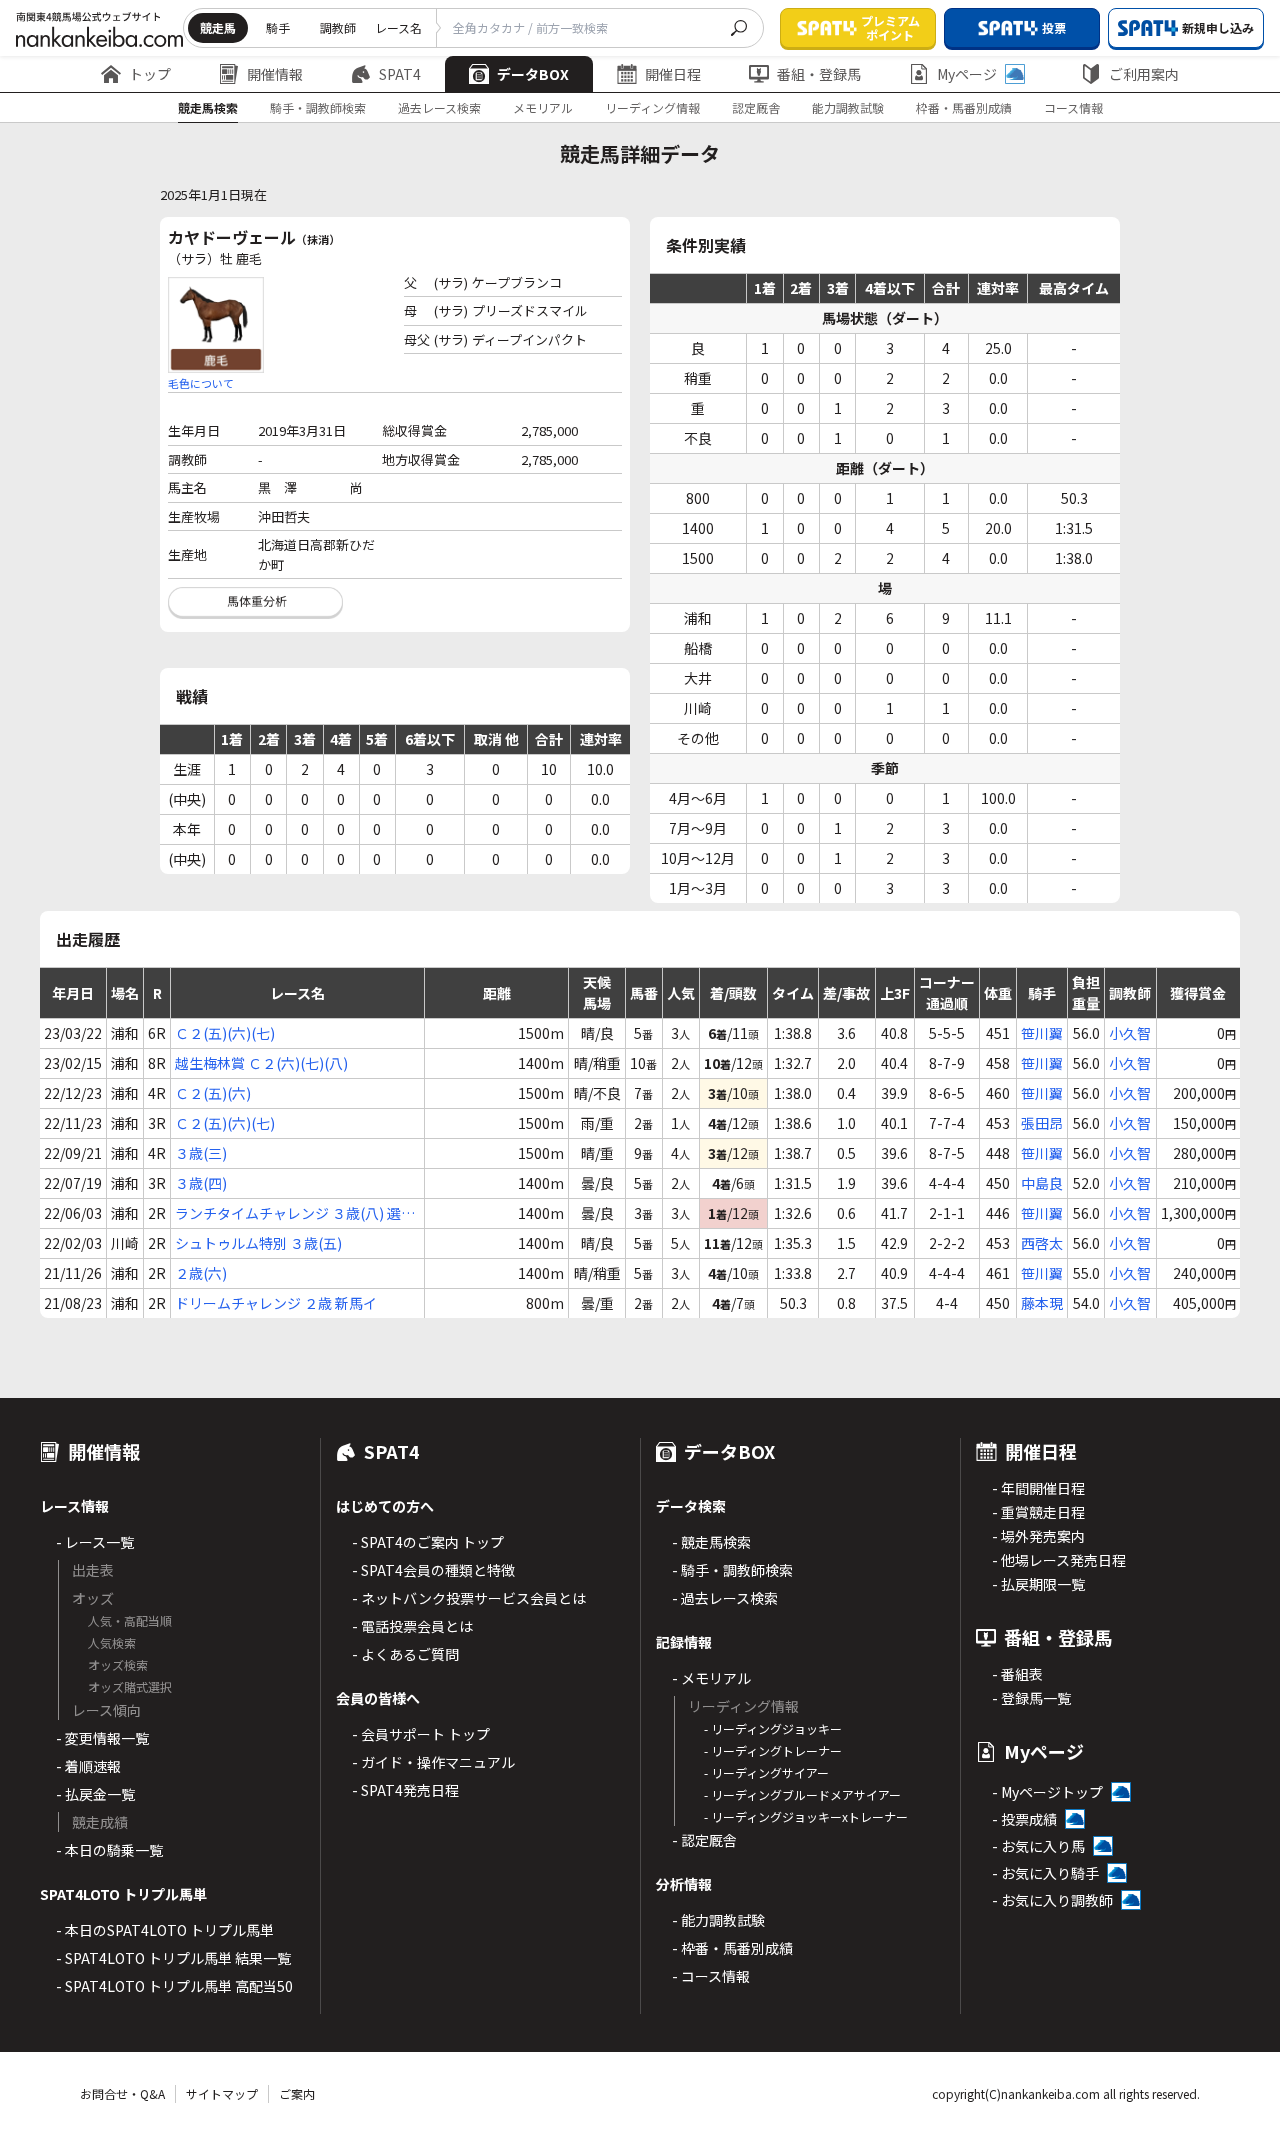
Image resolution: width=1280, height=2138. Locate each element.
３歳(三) (201, 1153)
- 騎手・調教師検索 (732, 1570)
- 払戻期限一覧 (1038, 1584)
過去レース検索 (439, 107)
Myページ (967, 74)
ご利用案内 (1144, 74)
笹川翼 (1042, 1033)
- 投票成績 (1024, 1819)
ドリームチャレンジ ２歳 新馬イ (276, 1303)
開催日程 (673, 74)
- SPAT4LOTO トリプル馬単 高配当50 (174, 1986)
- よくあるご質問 (405, 1654)
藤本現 (1042, 1303)
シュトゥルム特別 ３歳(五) (258, 1243)
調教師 (338, 27)
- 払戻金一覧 (95, 1794)
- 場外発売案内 (1038, 1536)
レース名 (398, 27)
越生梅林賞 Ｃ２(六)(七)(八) (261, 1063)
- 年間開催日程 (1038, 1488)
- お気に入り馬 (1038, 1846)
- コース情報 (711, 1976)
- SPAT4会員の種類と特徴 (433, 1570)
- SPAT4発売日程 (405, 1790)
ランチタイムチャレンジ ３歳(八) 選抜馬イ (295, 1213)
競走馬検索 (208, 107)
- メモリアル (711, 1678)
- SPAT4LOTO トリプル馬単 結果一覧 (173, 1958)
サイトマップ (222, 2093)
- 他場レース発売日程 (1059, 1560)
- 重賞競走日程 (1038, 1512)
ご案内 (297, 2093)
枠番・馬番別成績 (964, 107)
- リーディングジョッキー (773, 1728)
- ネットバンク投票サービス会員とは (469, 1598)
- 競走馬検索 (711, 1542)
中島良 (1042, 1183)
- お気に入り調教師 (1052, 1900)
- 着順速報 (88, 1766)
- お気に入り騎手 (1045, 1873)
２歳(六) (201, 1273)
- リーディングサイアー (766, 1772)
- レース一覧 (95, 1542)
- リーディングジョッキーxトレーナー (806, 1816)
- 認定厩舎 (704, 1840)
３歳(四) (201, 1183)
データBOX (533, 74)
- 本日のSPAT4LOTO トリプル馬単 (165, 1930)
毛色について (201, 383)
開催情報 (275, 74)
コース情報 (1073, 107)
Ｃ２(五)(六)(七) (225, 1033)
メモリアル (543, 107)
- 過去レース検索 (725, 1598)
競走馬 (218, 27)
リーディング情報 (652, 107)
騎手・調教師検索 (318, 107)
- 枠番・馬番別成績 (732, 1948)
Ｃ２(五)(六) (213, 1093)
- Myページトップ (1047, 1792)
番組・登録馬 (819, 74)
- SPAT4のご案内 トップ (428, 1542)
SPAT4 (400, 74)
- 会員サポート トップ (421, 1734)
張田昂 (1042, 1123)
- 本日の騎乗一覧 (109, 1850)
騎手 (278, 27)
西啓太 (1042, 1243)
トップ (150, 74)
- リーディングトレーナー (773, 1750)
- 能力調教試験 (718, 1920)
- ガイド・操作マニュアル (433, 1762)
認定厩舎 (756, 107)
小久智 (1130, 1033)
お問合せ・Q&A (122, 2093)
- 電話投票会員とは (412, 1626)
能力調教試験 (848, 107)
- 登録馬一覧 (1031, 1698)
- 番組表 (1017, 1674)
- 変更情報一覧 (102, 1738)
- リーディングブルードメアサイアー (802, 1794)
